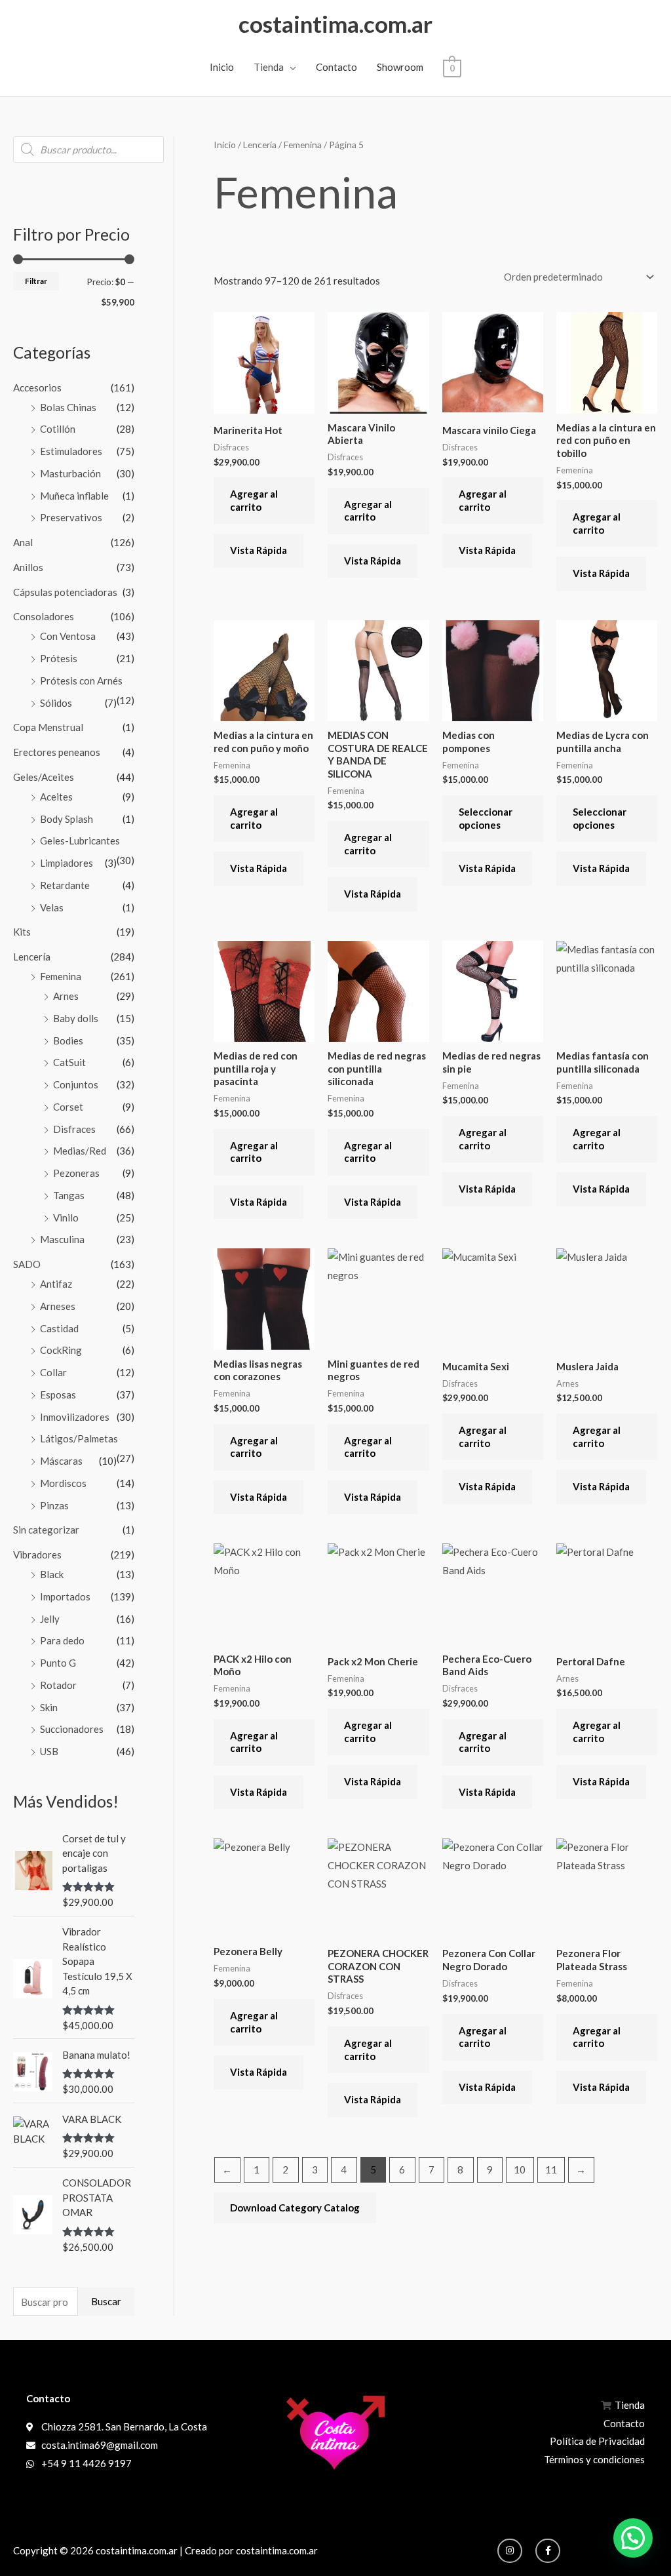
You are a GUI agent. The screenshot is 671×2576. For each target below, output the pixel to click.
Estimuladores (71, 451)
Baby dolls (76, 1018)
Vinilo (66, 1218)
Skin (49, 1707)
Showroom (400, 67)
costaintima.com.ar (335, 24)
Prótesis (59, 658)
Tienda (269, 67)
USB (49, 1751)
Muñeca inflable (74, 496)
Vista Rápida (259, 550)
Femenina (61, 976)
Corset (68, 1107)
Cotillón (58, 429)
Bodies (68, 1040)
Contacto (336, 67)
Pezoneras (76, 1173)
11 (551, 2170)
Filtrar (36, 281)
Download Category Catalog (295, 2208)
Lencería (32, 957)
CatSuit (69, 1062)
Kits (22, 932)
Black (52, 1574)
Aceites (56, 797)
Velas (52, 907)
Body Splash (67, 819)
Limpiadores (67, 863)
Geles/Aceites (44, 777)
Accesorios (37, 387)
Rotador (58, 1685)
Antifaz (56, 1284)
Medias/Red (80, 1151)
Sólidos (56, 703)
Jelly (50, 1619)
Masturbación (70, 473)
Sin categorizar (46, 1530)
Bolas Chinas (68, 407)
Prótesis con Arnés (81, 681)
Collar (53, 1372)
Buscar (106, 2301)
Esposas (58, 1395)
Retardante (65, 885)
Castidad (59, 1328)
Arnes (66, 996)
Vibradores (37, 1555)
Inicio (222, 67)
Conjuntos (76, 1084)
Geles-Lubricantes (80, 841)
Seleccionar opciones (486, 818)
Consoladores (44, 616)
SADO (27, 1264)
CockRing (61, 1350)
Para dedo (62, 1640)
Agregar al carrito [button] (254, 500)
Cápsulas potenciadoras (65, 592)
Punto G (58, 1663)
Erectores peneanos (57, 752)
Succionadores (72, 1729)
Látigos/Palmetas (79, 1438)
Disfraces (74, 1129)
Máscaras (61, 1461)
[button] (633, 2538)
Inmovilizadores (75, 1417)
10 (520, 2170)
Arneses (58, 1306)
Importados (65, 1596)
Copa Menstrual (48, 727)
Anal (23, 542)
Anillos (28, 567)
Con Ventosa (68, 636)
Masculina (62, 1239)
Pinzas (54, 1505)
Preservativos (71, 517)
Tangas (69, 1195)
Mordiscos (63, 1483)
